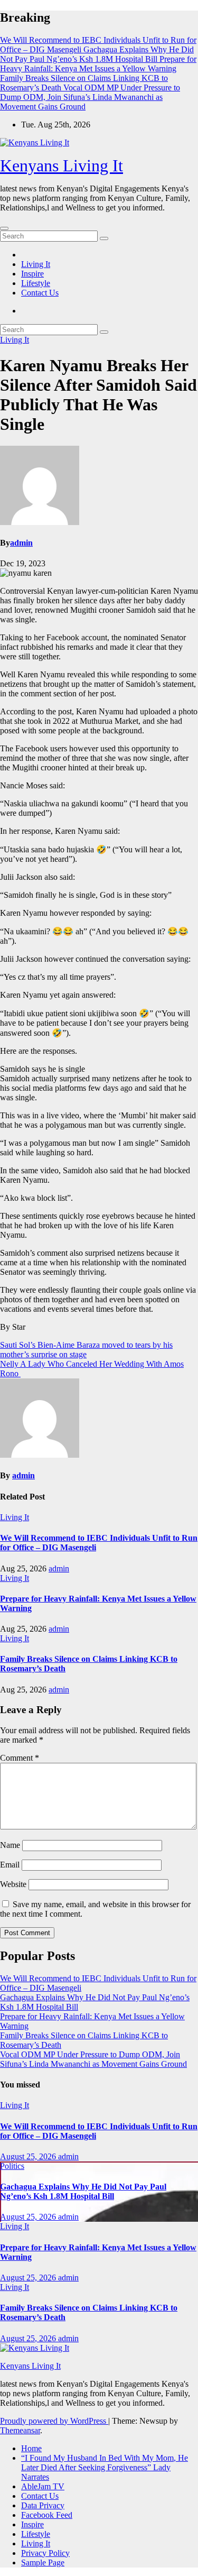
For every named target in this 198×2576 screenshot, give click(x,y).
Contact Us (40, 293)
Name (10, 1845)
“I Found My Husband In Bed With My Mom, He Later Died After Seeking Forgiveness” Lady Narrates (105, 2467)
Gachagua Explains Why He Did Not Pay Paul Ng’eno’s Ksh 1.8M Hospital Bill (83, 2191)
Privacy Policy (45, 2553)
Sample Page (43, 2563)
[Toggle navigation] (4, 228)
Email (10, 1865)
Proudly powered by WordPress (54, 2421)
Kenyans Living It (62, 165)
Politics (12, 2166)
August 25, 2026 (29, 2156)
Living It (36, 264)
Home (31, 2448)
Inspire (32, 274)
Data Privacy (43, 2505)
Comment (20, 1758)
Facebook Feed (47, 2515)
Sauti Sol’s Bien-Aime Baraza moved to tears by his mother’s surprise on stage (86, 1350)
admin (21, 543)
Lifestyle (36, 283)
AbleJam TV (43, 2486)
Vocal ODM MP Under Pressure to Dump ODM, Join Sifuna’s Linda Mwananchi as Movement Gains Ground (93, 2059)
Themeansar (20, 2430)
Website (13, 1884)
